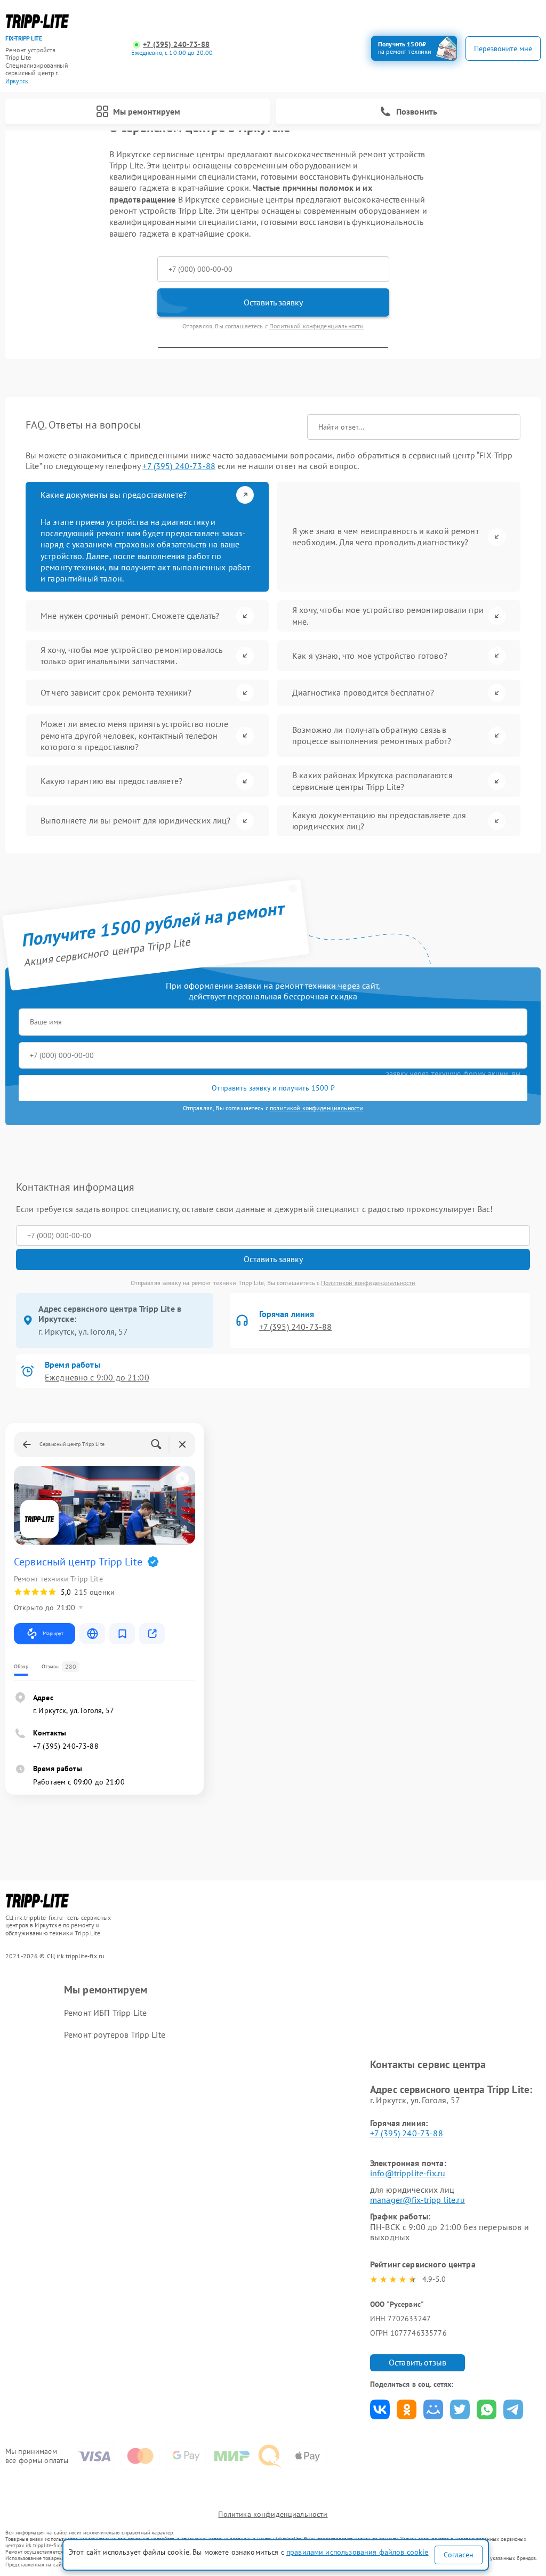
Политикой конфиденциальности (316, 326)
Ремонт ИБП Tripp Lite (105, 2013)
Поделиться (380, 2409)
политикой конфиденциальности (316, 1108)
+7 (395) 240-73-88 (176, 45)
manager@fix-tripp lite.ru (417, 2200)
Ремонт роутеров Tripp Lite (115, 2034)
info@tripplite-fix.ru (408, 2173)
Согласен (459, 2555)
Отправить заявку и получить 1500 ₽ (273, 1088)
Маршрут (53, 1633)
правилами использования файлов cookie (358, 2552)
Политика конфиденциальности (273, 2514)
